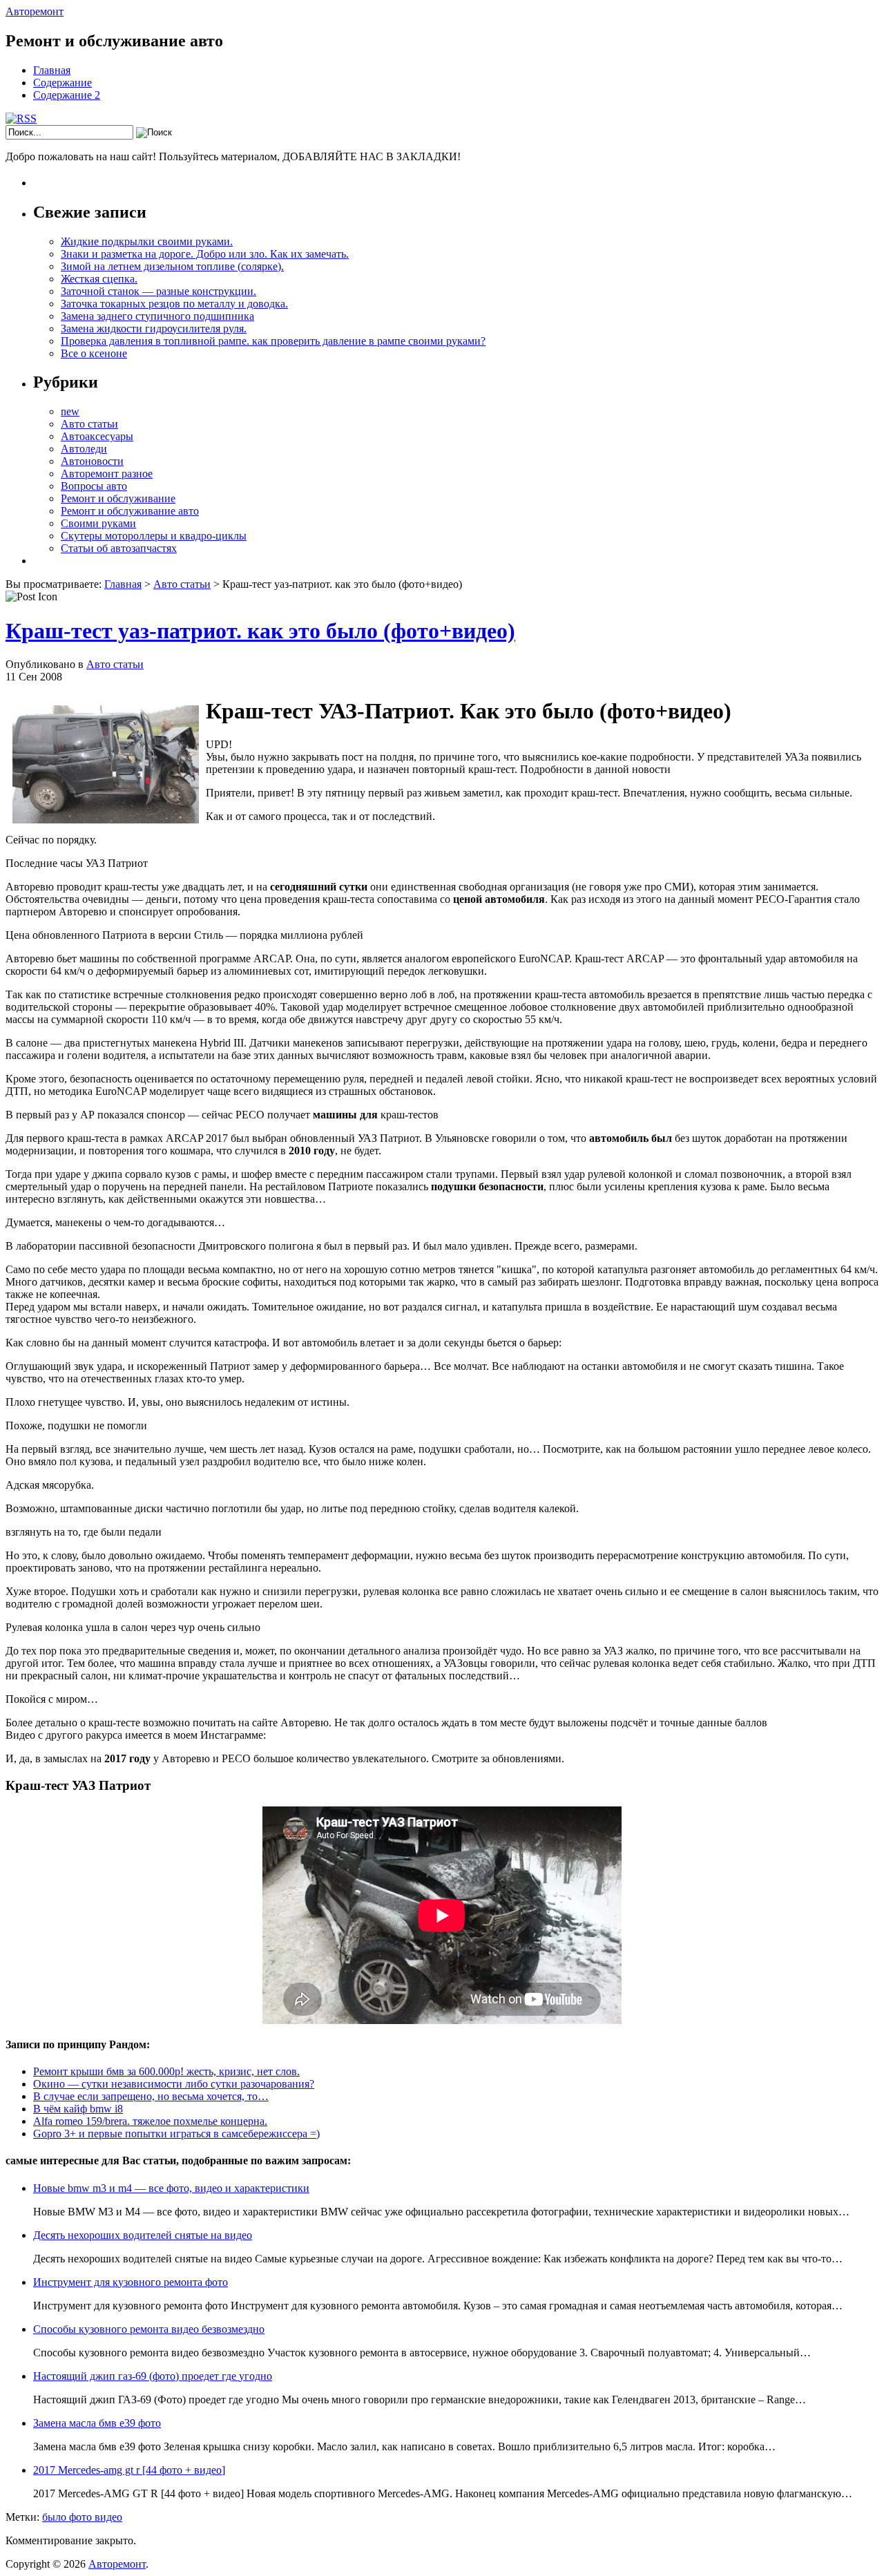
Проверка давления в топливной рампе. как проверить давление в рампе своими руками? (273, 341)
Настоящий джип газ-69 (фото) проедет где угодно (153, 2376)
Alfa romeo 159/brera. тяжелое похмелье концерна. (150, 2121)
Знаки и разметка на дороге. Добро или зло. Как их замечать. (205, 254)
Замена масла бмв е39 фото (97, 2423)
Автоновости (92, 461)
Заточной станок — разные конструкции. (158, 291)
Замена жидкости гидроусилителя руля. (154, 328)
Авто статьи (89, 424)
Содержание (63, 83)
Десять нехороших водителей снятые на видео (143, 2235)
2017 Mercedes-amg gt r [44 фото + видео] (129, 2470)
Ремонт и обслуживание (118, 498)
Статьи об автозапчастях (119, 548)
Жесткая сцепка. (99, 279)
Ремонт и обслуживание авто (130, 511)
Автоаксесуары (97, 436)
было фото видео (82, 2517)
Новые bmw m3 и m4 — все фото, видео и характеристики (171, 2188)
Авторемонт (35, 11)
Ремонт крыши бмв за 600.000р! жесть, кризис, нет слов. (166, 2071)
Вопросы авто (94, 486)
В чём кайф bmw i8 (78, 2109)
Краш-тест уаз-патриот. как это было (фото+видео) (260, 631)
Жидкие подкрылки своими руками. (147, 241)
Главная (52, 70)
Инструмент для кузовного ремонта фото (131, 2282)
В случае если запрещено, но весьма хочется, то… (151, 2096)
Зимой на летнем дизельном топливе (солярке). (172, 266)
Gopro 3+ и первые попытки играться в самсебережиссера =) (176, 2134)
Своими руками (98, 523)
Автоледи (84, 449)
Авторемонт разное (107, 474)
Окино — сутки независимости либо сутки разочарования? (174, 2084)
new (70, 411)
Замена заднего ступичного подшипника (157, 316)
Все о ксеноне (94, 353)
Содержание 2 (67, 95)
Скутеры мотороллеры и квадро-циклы (154, 536)
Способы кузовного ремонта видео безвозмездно (149, 2329)
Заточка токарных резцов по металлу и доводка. (174, 304)
